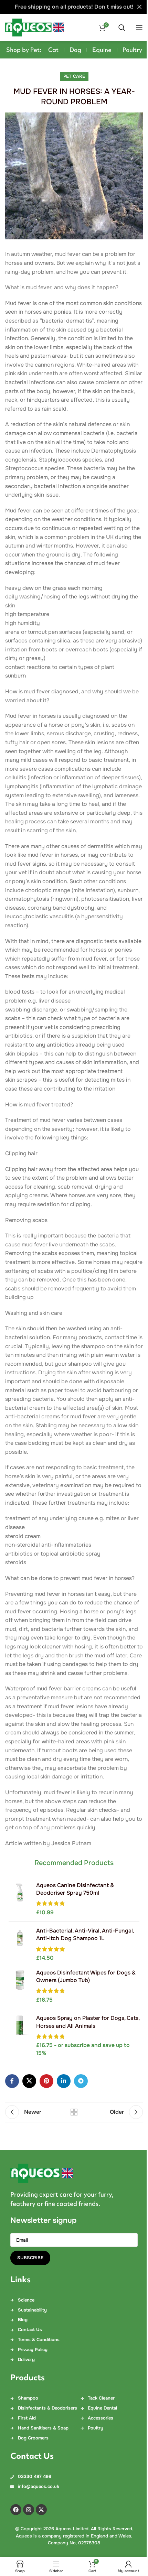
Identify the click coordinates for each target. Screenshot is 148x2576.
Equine (102, 50)
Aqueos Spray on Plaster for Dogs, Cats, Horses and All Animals (88, 2022)
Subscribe (30, 2258)
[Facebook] (16, 2510)
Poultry (132, 50)
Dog (75, 50)
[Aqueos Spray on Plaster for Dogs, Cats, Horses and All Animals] (20, 2036)
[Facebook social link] (12, 2081)
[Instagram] (29, 2510)
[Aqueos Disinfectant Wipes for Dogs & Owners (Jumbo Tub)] (20, 1987)
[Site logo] (34, 27)
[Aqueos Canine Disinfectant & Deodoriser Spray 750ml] (20, 1899)
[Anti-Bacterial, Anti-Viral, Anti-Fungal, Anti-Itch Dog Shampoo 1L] (20, 1945)
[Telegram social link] (81, 2081)
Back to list (74, 2112)
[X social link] (29, 2081)
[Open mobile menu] (139, 28)
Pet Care (74, 76)
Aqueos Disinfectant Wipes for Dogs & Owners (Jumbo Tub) (86, 1976)
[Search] (122, 28)
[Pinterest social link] (46, 2081)
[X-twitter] (41, 2510)
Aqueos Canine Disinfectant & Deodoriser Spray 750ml (75, 1889)
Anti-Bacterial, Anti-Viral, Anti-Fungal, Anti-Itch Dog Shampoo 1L (85, 1934)
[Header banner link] (74, 7)
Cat (53, 50)
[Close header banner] (139, 7)
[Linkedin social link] (64, 2081)
